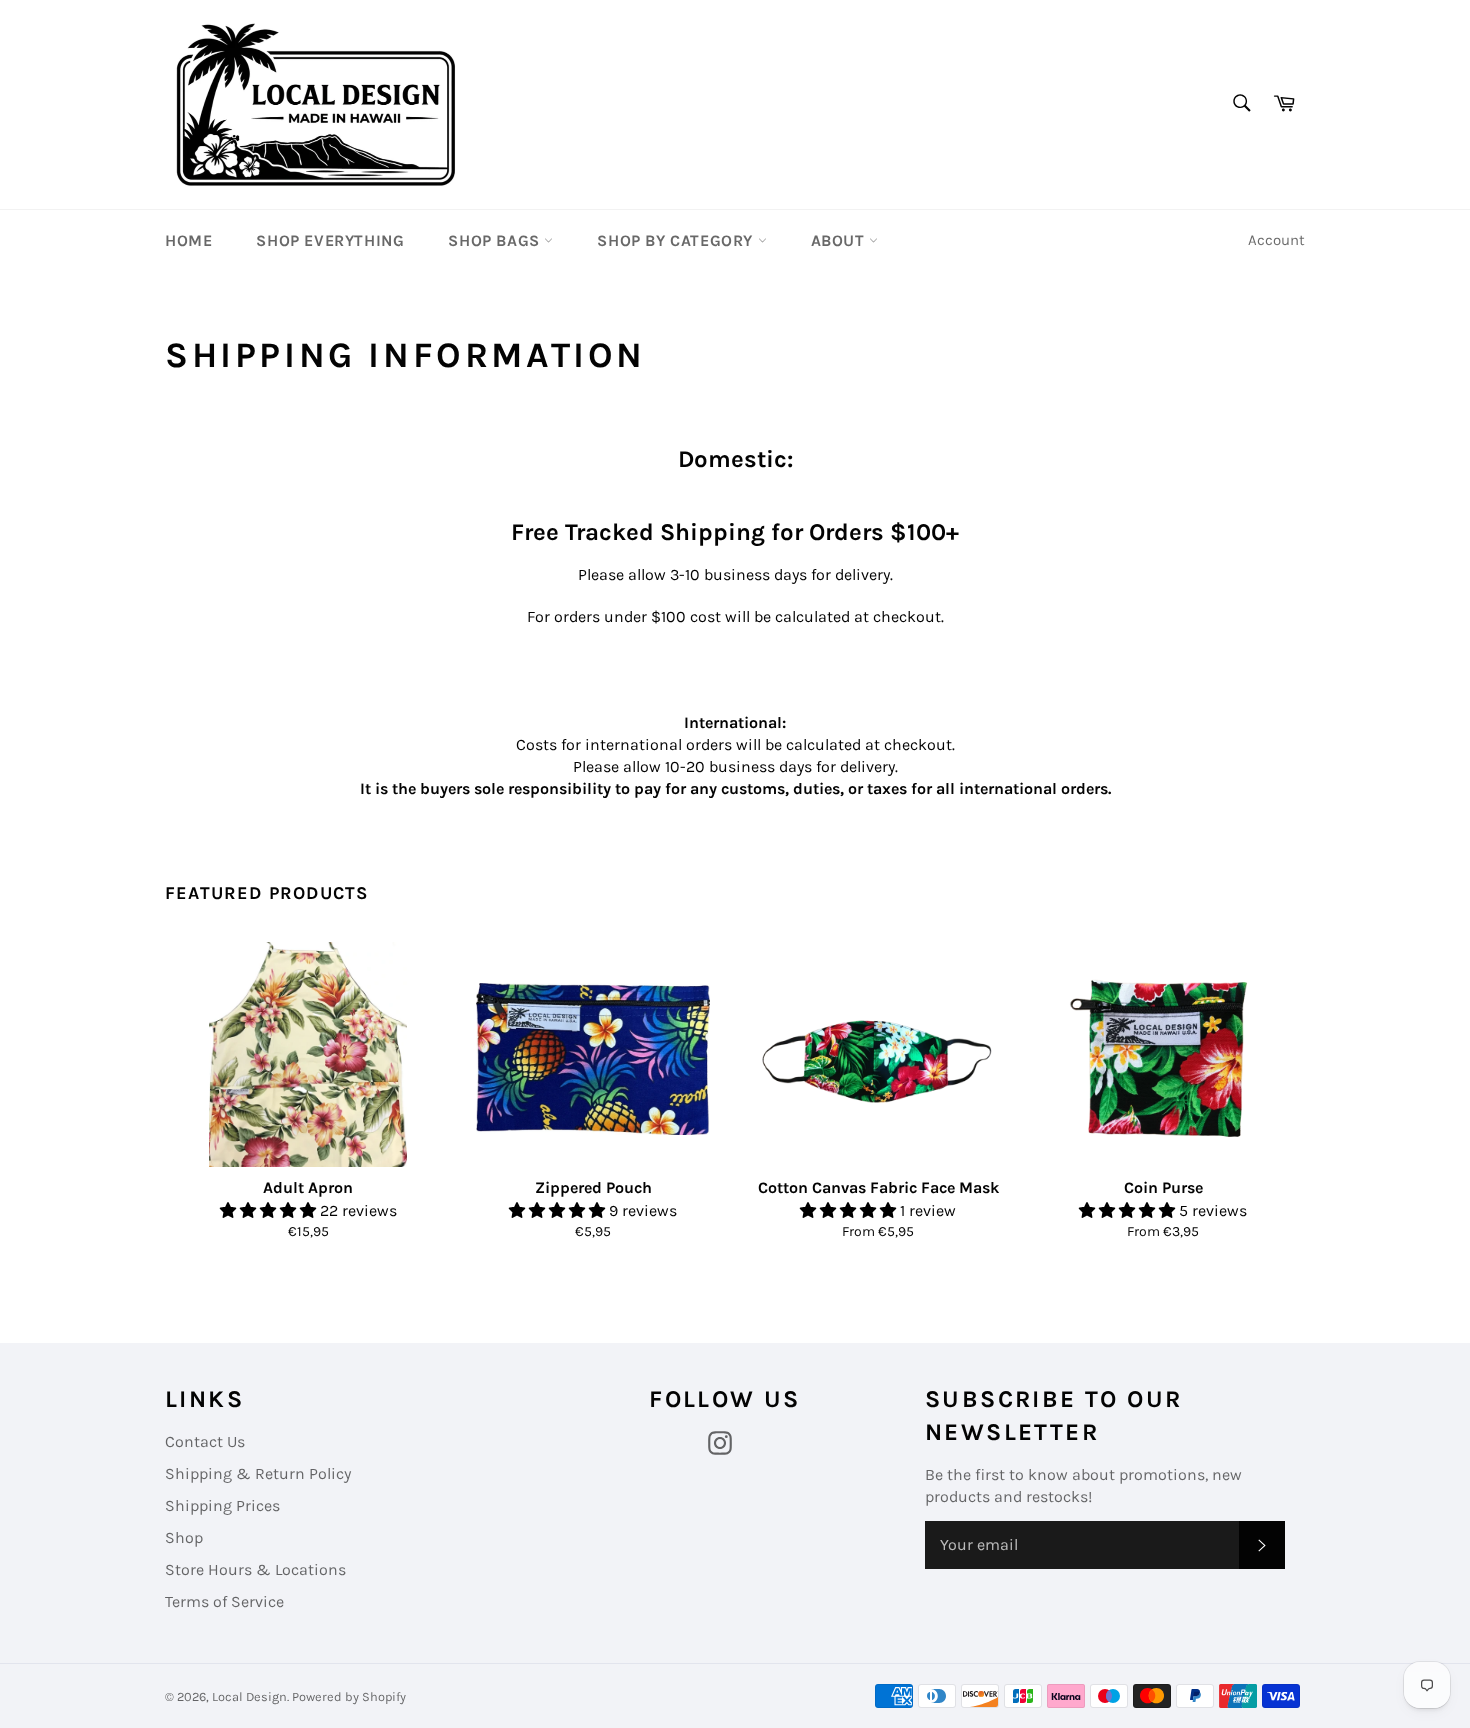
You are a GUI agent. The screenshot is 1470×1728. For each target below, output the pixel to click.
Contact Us (205, 1441)
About (840, 240)
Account (1276, 240)
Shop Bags (496, 240)
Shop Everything (330, 240)
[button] (270, 1210)
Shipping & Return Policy (258, 1473)
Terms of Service (224, 1601)
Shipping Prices (222, 1505)
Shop (184, 1537)
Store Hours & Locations (255, 1569)
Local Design (249, 1696)
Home (188, 240)
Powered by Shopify (349, 1696)
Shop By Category (677, 240)
